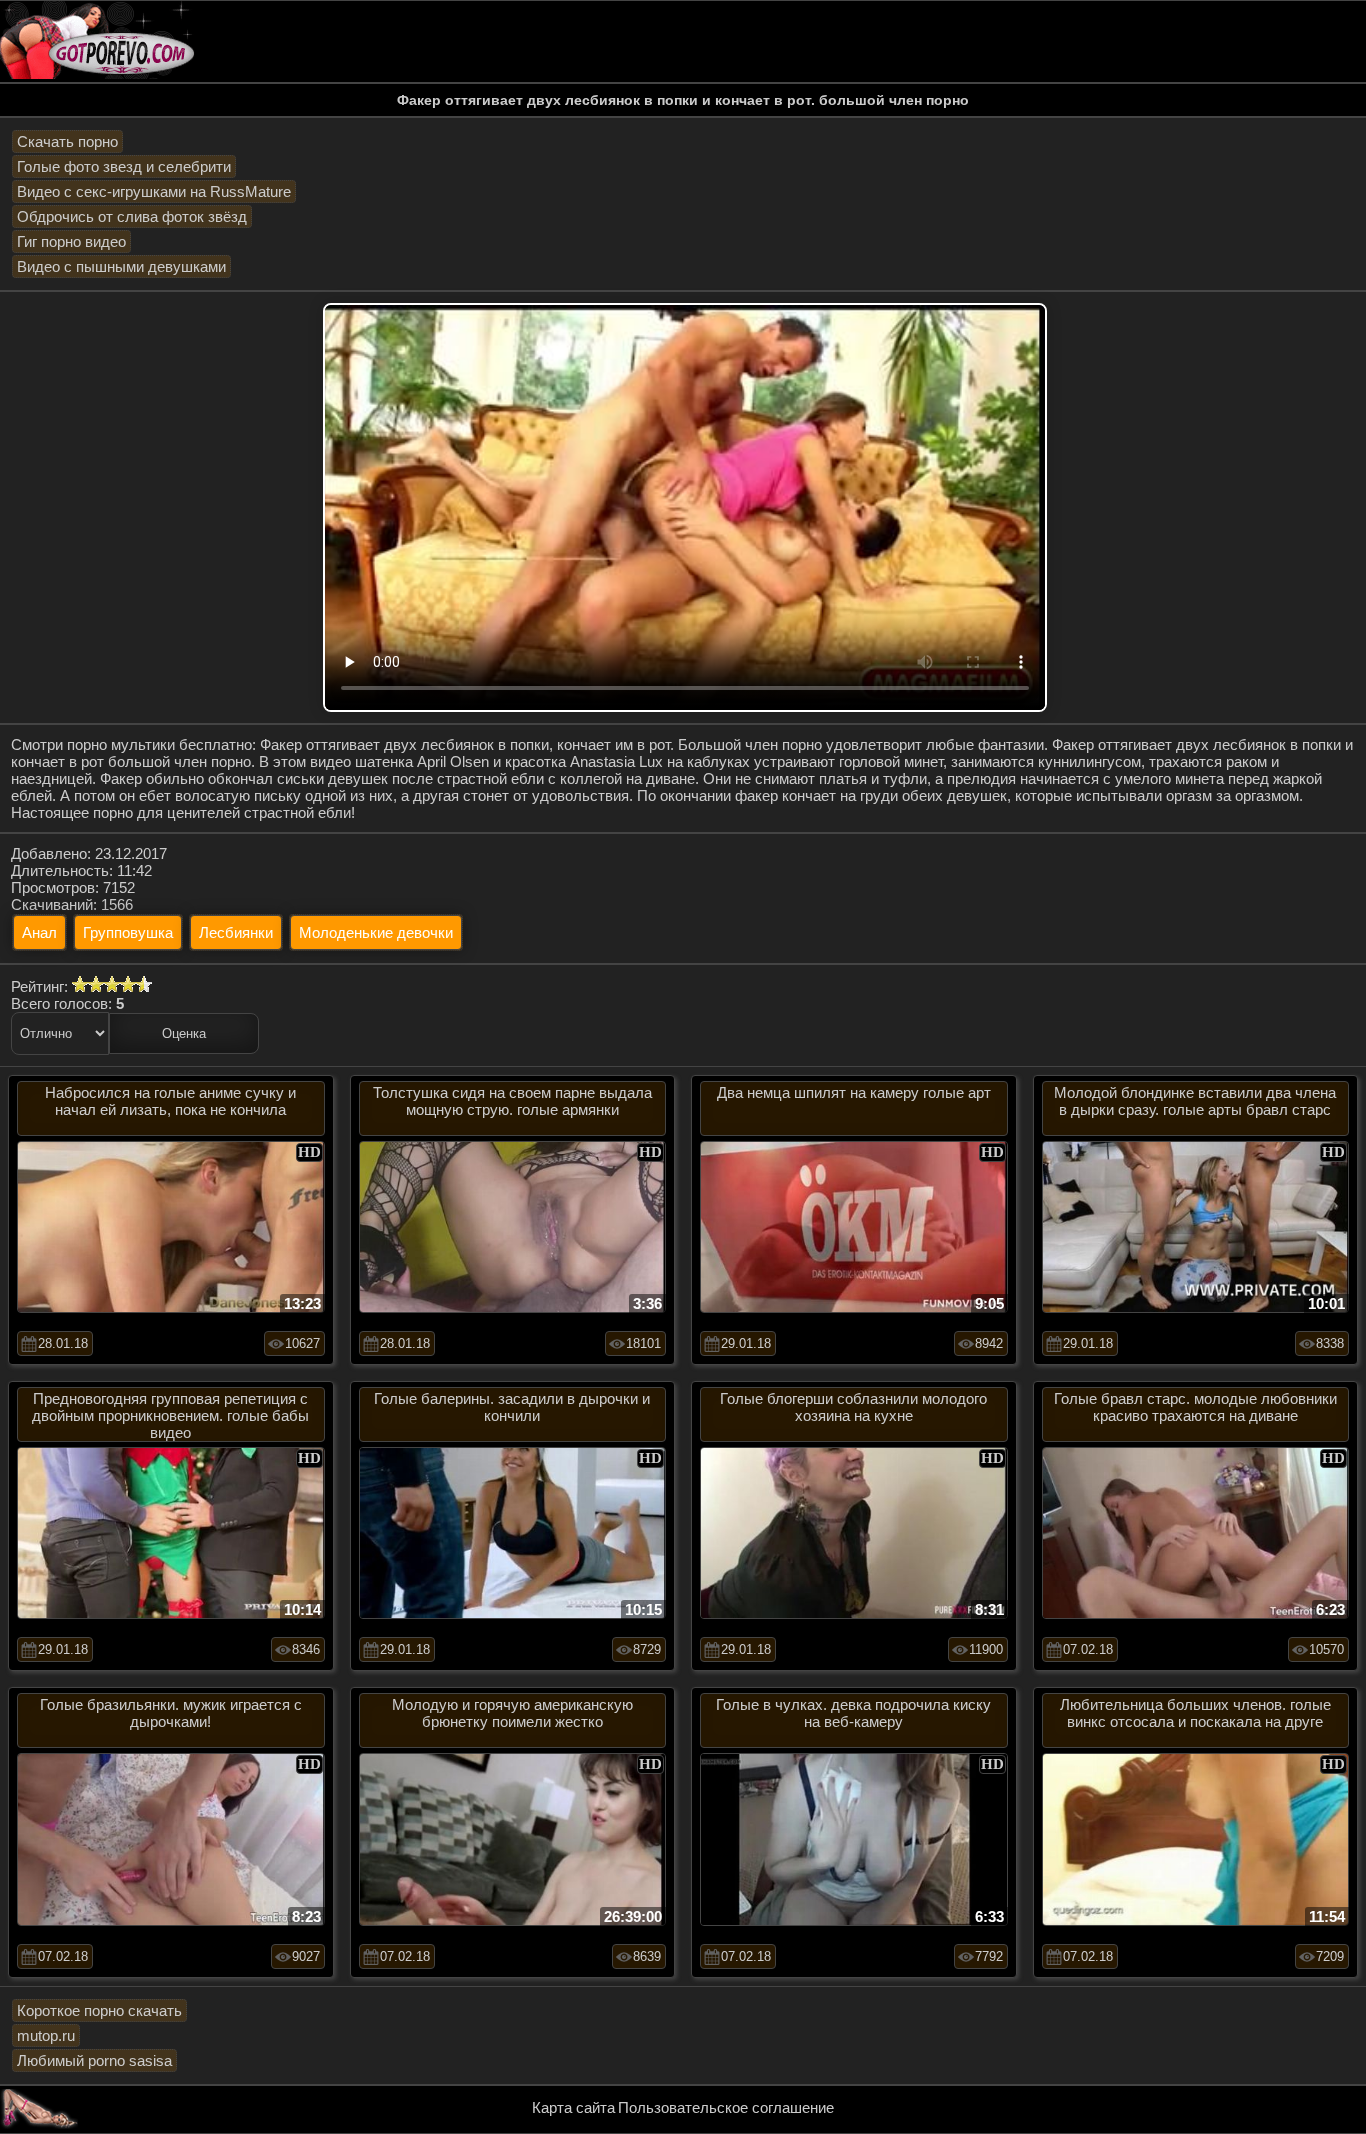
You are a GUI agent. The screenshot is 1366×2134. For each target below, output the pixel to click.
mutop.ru (46, 2035)
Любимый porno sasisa (94, 2060)
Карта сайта (573, 2107)
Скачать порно (67, 141)
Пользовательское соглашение (726, 2107)
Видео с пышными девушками (121, 266)
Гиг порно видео (71, 241)
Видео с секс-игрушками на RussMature (154, 191)
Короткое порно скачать (99, 2010)
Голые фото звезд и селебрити (124, 166)
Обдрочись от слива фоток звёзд (132, 216)
